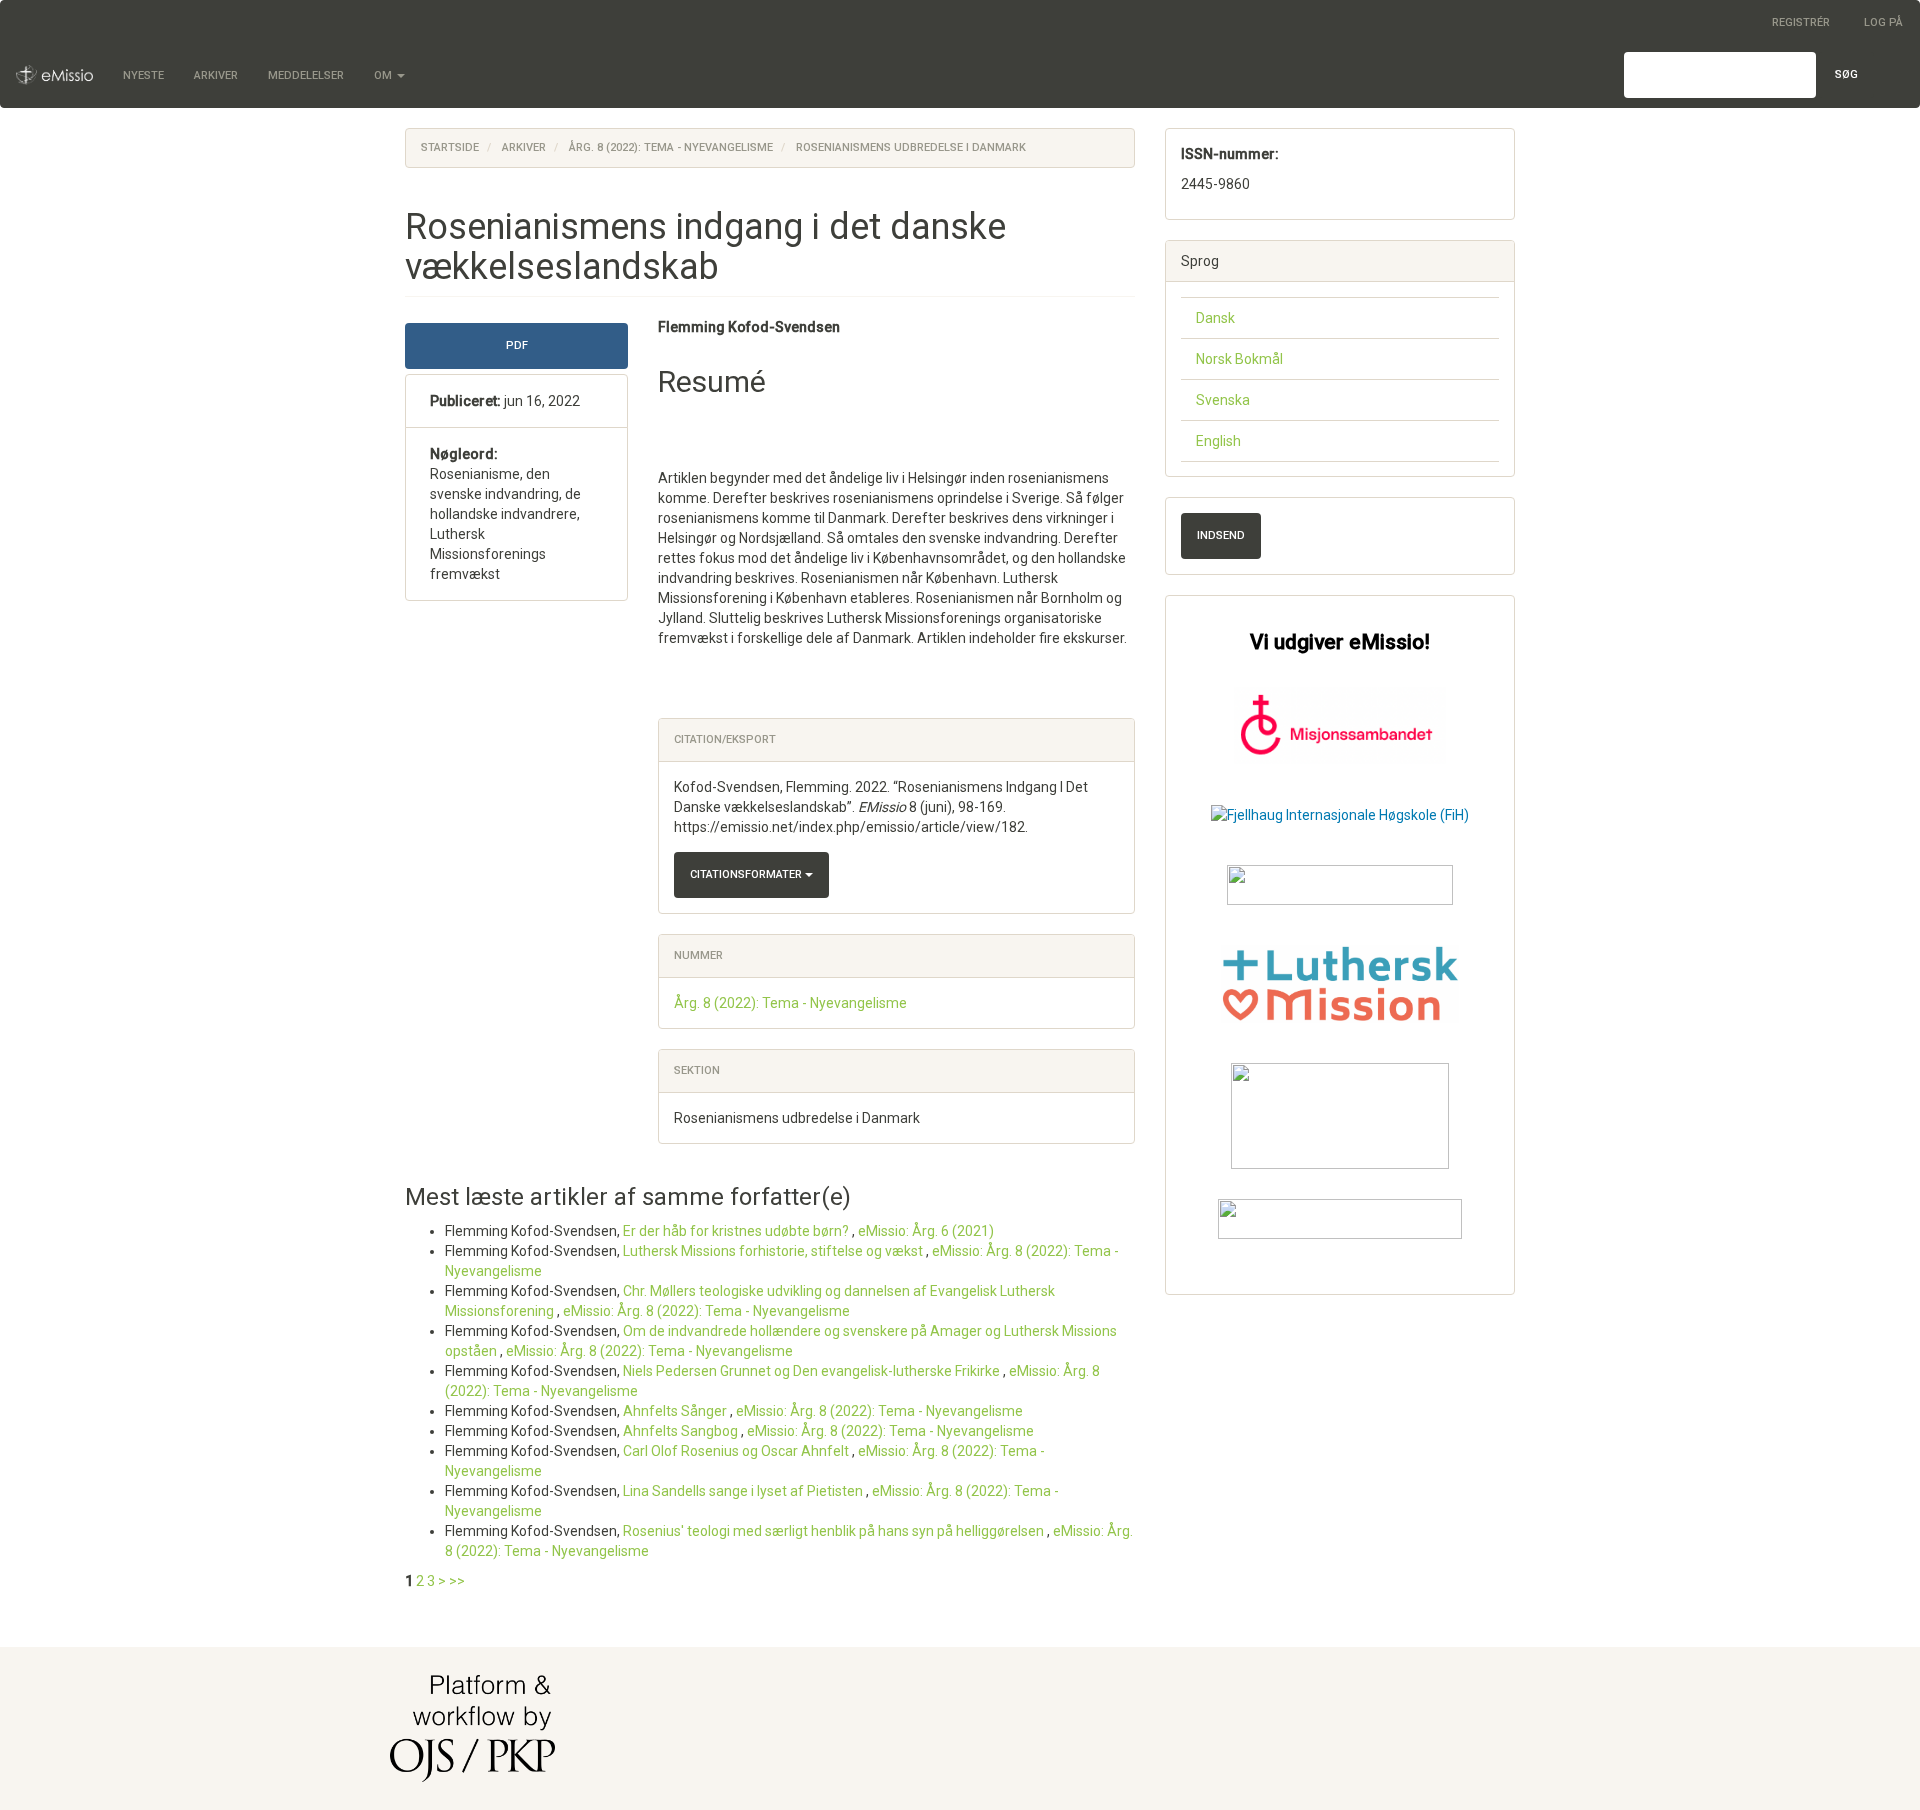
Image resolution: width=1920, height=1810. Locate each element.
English (1218, 441)
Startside (450, 147)
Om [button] (384, 75)
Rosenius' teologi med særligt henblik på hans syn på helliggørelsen (835, 1531)
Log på (1883, 22)
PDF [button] (517, 345)
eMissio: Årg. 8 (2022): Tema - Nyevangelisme (706, 1311)
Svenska (1223, 400)
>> (457, 1581)
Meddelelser (306, 75)
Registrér (1801, 22)
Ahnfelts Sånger (676, 1411)
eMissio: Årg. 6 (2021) (926, 1231)
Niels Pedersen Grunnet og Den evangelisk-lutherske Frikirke (813, 1371)
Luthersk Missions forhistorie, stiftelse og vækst (774, 1251)
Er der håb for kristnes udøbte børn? (737, 1231)
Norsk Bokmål (1239, 359)
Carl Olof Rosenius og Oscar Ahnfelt (737, 1451)
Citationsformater (747, 874)
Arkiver (216, 75)
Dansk (1215, 318)
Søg (1846, 74)
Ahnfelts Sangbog (682, 1431)
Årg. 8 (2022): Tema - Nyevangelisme (671, 147)
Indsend (1221, 535)
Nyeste (143, 75)
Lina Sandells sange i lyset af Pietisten (744, 1491)
